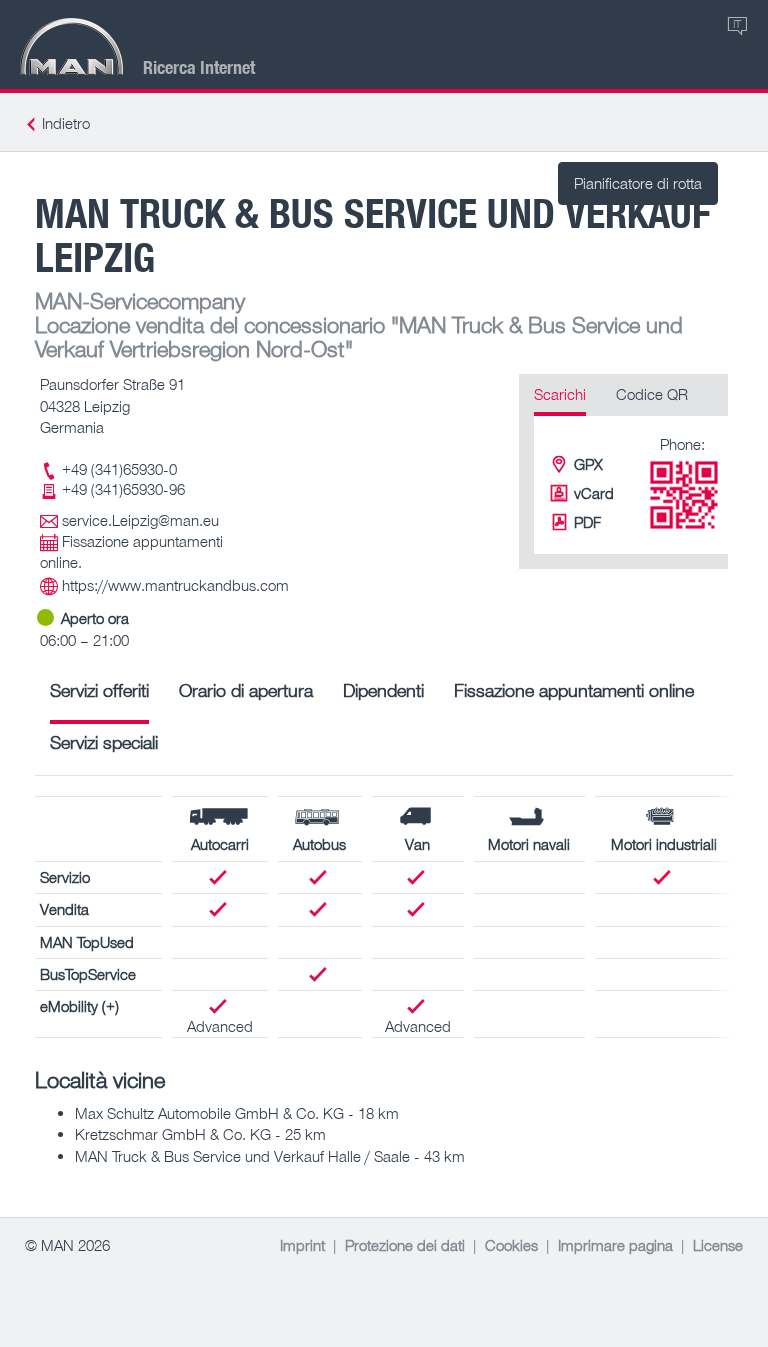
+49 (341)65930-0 (119, 469)
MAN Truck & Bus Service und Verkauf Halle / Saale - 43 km (270, 1156)
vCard (594, 493)
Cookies (511, 1245)
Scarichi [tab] (560, 394)
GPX (588, 464)
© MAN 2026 (67, 1245)
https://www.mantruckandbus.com (175, 585)
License (718, 1245)
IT (737, 23)
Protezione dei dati (405, 1245)
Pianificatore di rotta (638, 183)
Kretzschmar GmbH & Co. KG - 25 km (200, 1134)
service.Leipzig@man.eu (140, 520)
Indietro (66, 123)
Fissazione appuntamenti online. (131, 551)
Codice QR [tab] (652, 394)
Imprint (302, 1245)
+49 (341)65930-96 (123, 489)
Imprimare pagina (615, 1245)
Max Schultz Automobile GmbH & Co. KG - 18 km (237, 1113)
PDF (587, 522)
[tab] (99, 697)
